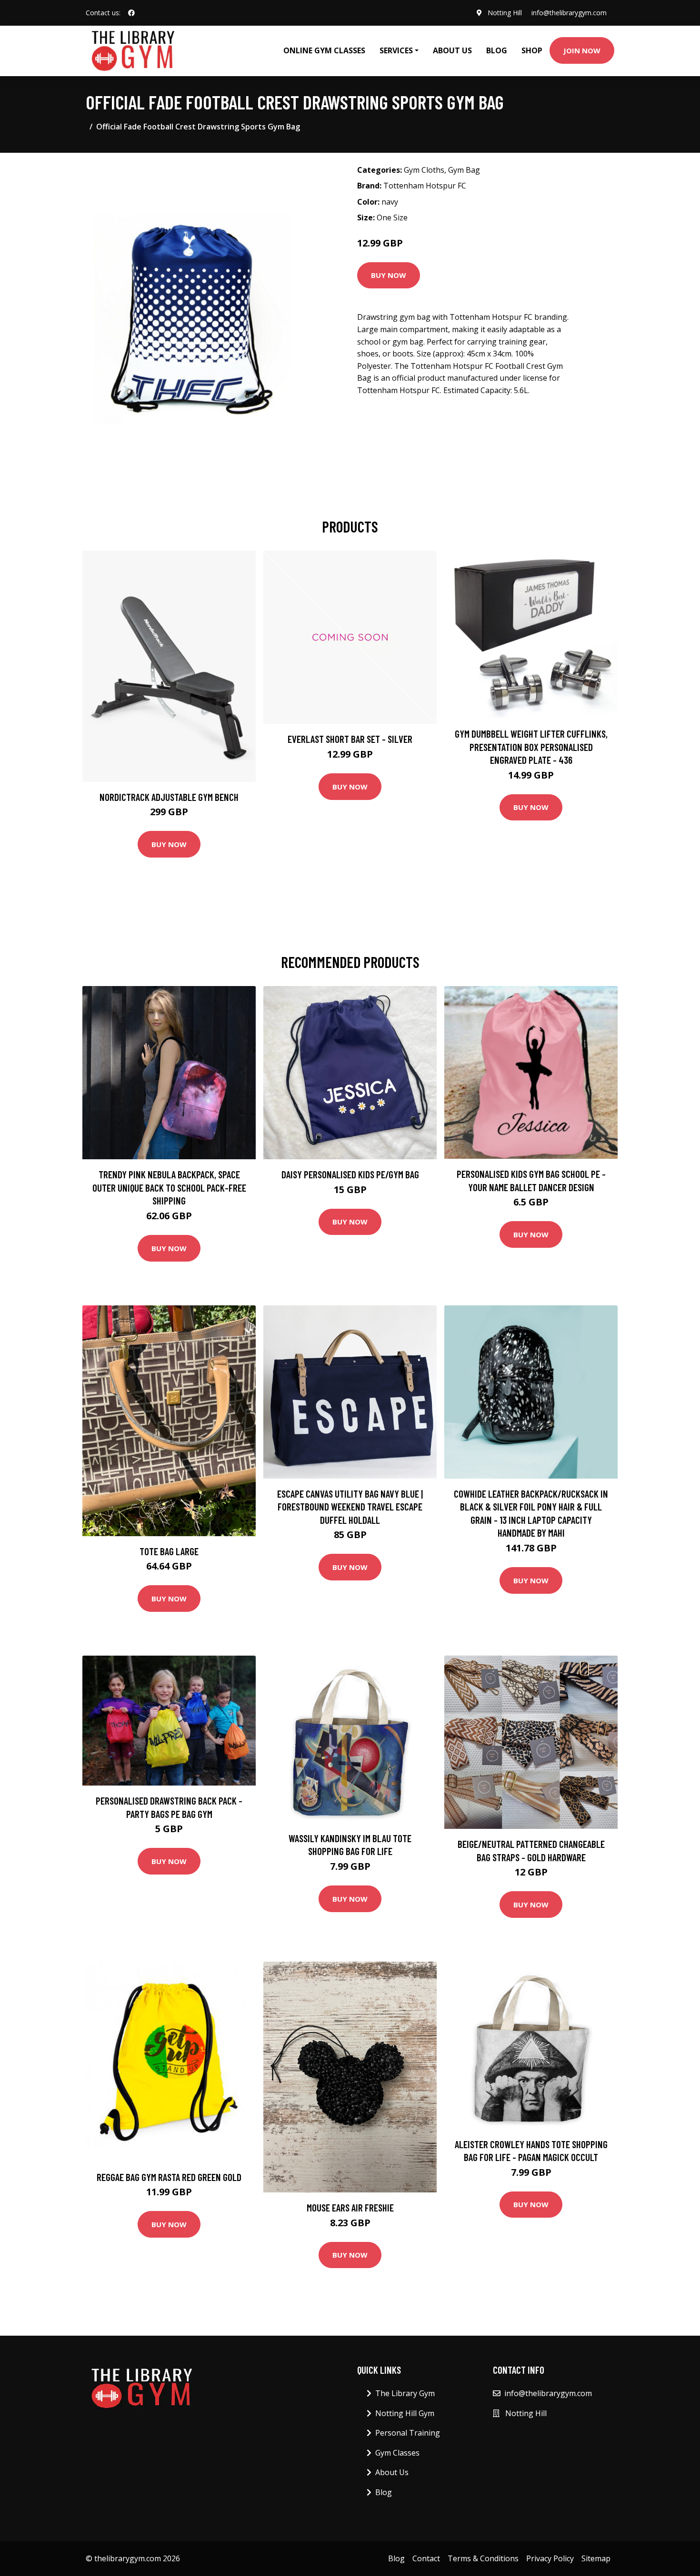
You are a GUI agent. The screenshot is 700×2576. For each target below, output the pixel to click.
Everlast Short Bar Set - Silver (350, 739)
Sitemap (596, 2558)
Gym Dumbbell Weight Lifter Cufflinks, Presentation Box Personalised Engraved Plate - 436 (531, 747)
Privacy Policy (550, 2558)
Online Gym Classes (324, 50)
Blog (497, 50)
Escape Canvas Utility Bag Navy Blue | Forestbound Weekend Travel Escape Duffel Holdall (350, 1507)
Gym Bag (464, 170)
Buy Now (389, 275)
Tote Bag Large (169, 1551)
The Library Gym (405, 2393)
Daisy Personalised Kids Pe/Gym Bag (350, 1174)
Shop (532, 50)
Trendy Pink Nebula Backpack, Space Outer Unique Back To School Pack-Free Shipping (169, 1187)
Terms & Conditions (483, 2558)
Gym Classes (397, 2453)
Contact (426, 2558)
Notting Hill (505, 13)
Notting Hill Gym (405, 2413)
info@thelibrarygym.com (569, 13)
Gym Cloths (424, 170)
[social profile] (131, 13)
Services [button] (396, 50)
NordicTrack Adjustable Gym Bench (169, 797)
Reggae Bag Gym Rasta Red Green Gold (169, 2177)
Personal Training (408, 2433)
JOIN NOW (582, 50)
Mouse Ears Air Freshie (350, 2207)
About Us (452, 50)
